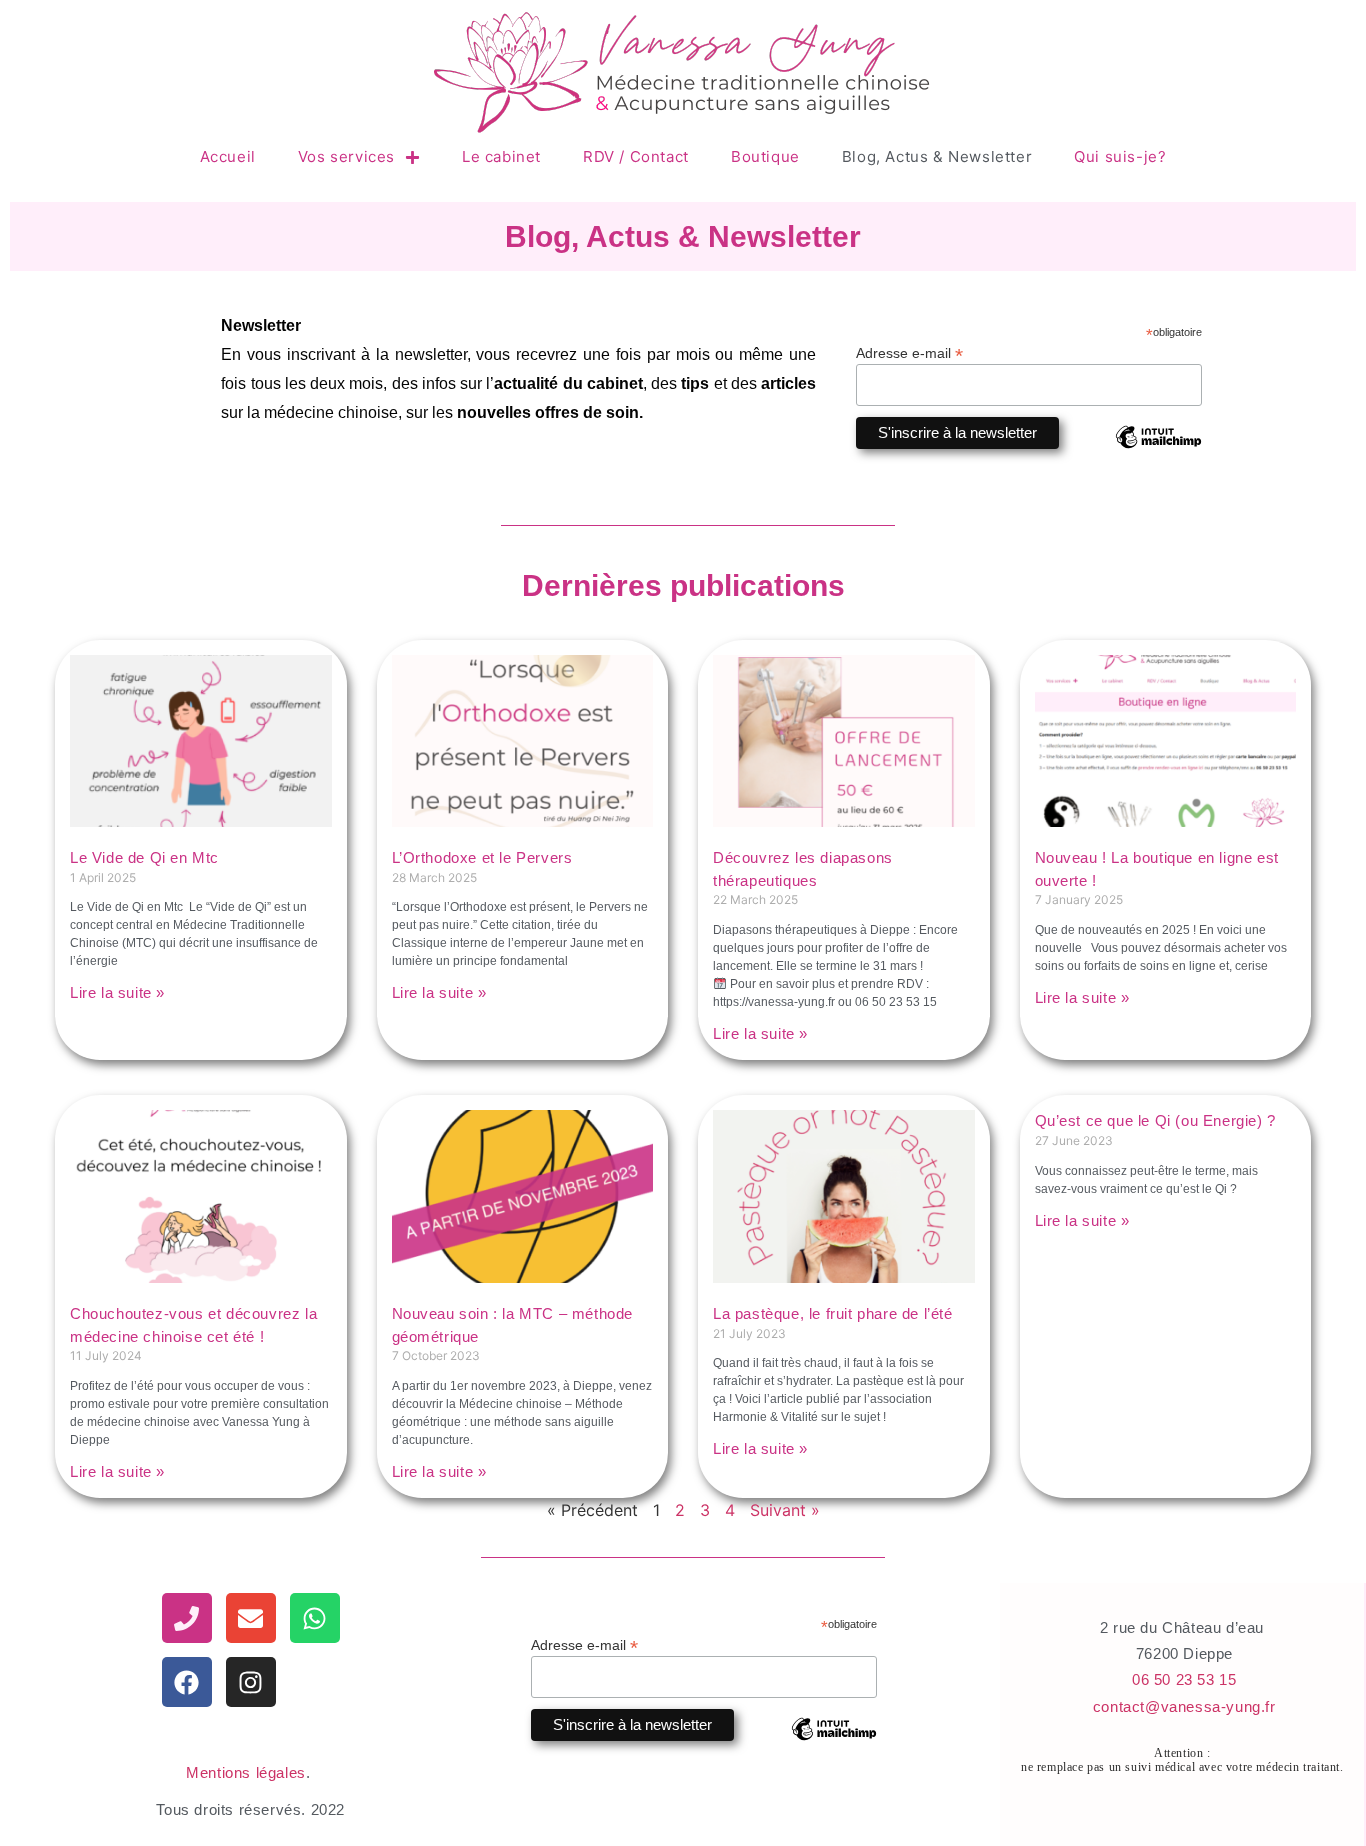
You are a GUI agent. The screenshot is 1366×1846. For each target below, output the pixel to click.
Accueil (228, 156)
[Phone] (187, 1618)
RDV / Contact (636, 156)
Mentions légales (246, 1772)
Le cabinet (501, 156)
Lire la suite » (117, 992)
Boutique (765, 156)
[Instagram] (251, 1682)
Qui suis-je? (1120, 156)
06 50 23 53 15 (1184, 1679)
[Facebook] (187, 1682)
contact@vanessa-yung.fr (1184, 1706)
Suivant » (785, 1510)
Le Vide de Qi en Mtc (144, 857)
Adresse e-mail (909, 352)
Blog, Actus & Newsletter (937, 156)
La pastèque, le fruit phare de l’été (833, 1313)
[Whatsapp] (315, 1618)
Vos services (346, 156)
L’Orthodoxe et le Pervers (482, 857)
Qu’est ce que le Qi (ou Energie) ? (1155, 1120)
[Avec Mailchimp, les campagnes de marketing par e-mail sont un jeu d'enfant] (1158, 452)
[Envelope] (251, 1618)
